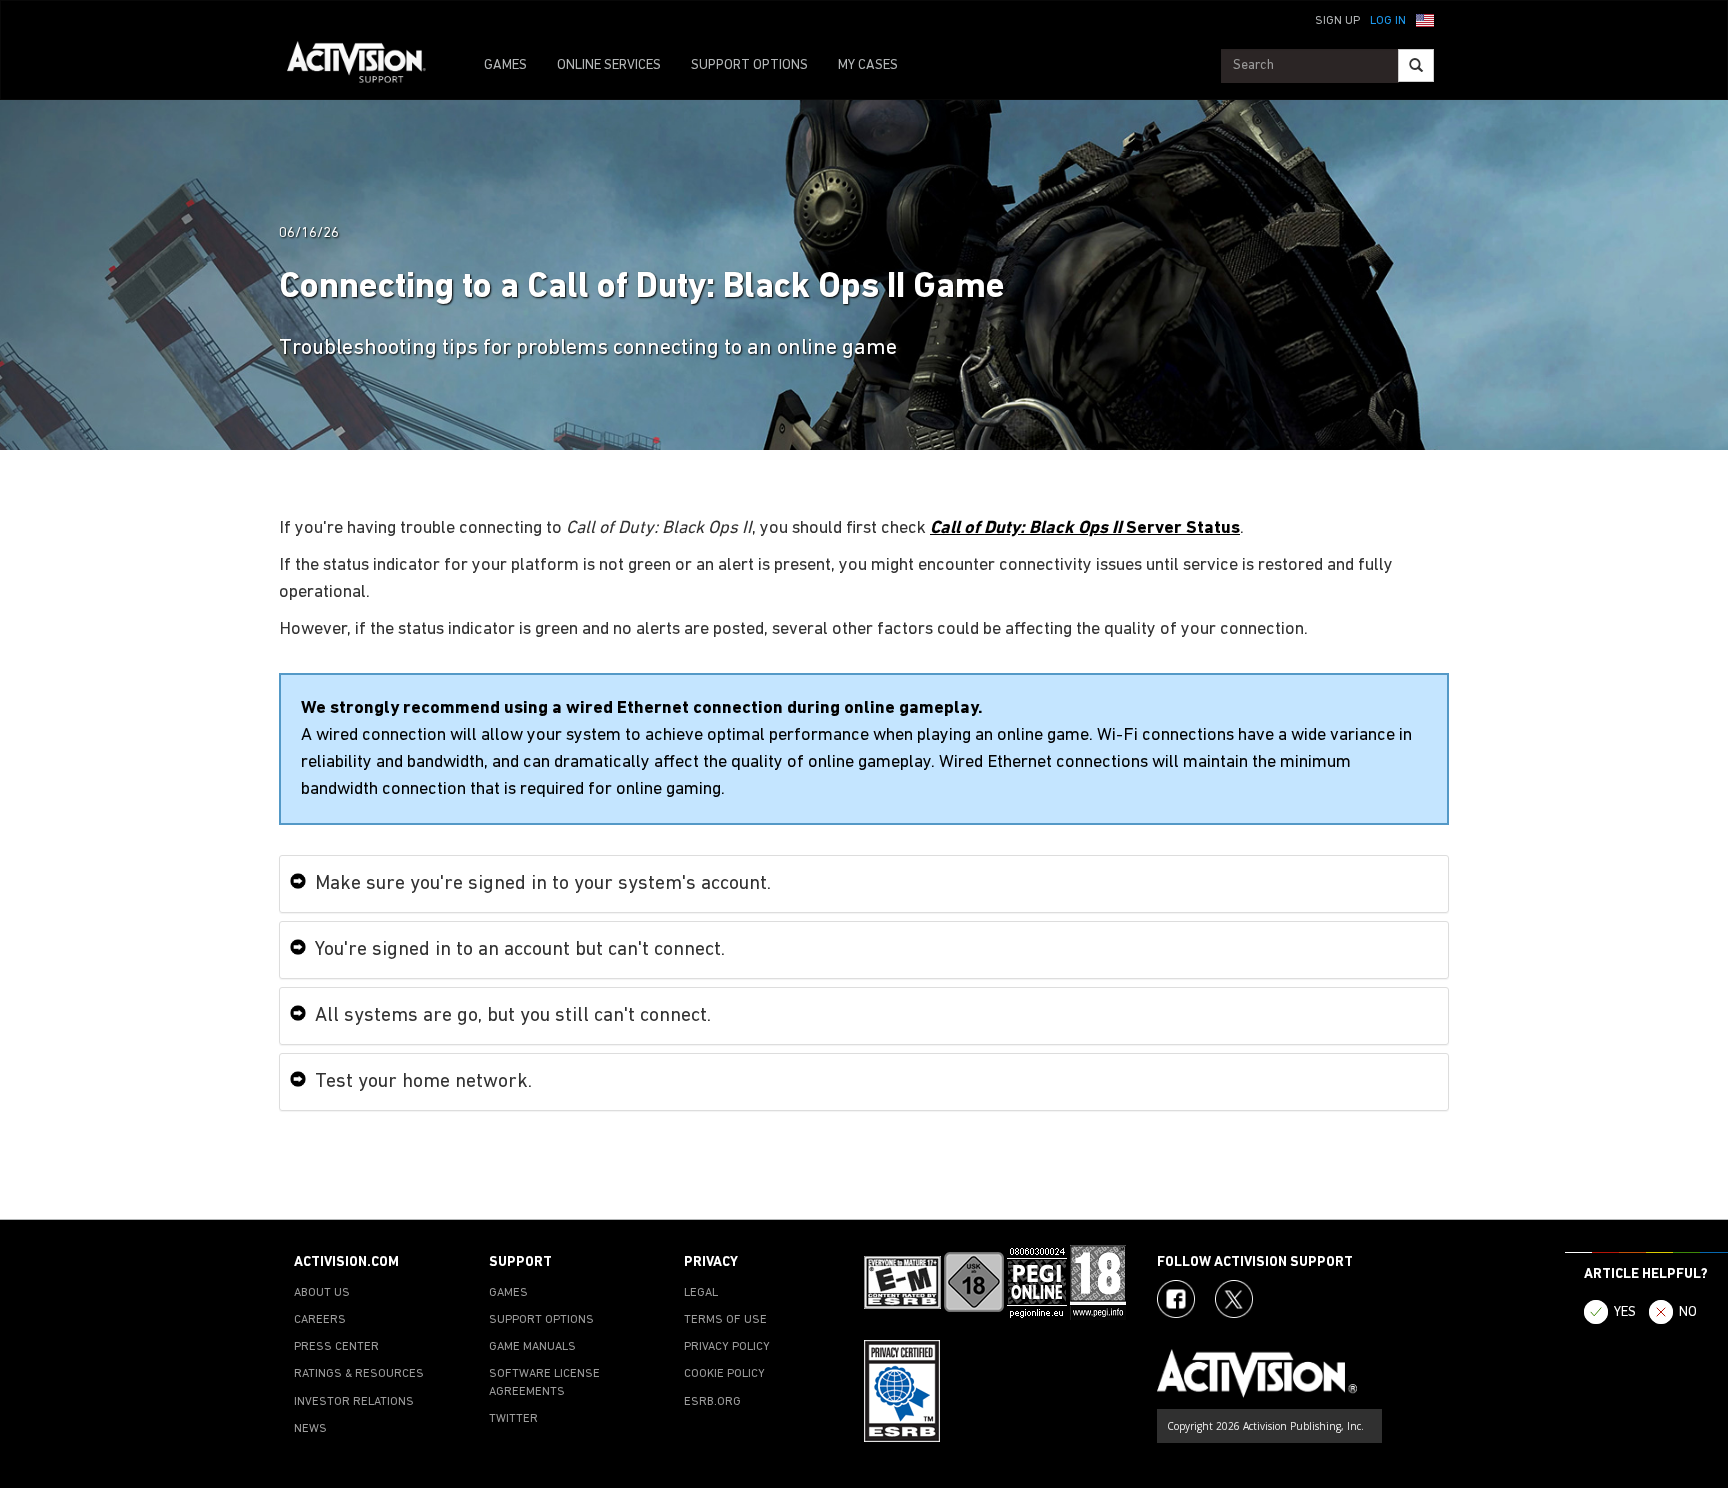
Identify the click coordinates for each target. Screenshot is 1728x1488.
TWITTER (513, 1419)
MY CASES (868, 65)
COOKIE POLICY (724, 1374)
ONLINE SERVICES (609, 65)
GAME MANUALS (532, 1347)
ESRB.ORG (712, 1402)
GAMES (505, 65)
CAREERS (320, 1320)
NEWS (310, 1429)
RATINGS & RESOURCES (359, 1374)
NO (1688, 1312)
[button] (1425, 19)
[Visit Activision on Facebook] (1176, 1299)
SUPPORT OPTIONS (749, 65)
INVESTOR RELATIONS (354, 1402)
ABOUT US (322, 1293)
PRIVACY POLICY (727, 1347)
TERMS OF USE (725, 1320)
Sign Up (1337, 21)
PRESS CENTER (336, 1347)
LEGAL (701, 1293)
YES (1625, 1312)
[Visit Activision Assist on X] (1234, 1299)
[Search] (1416, 65)
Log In (1388, 21)
